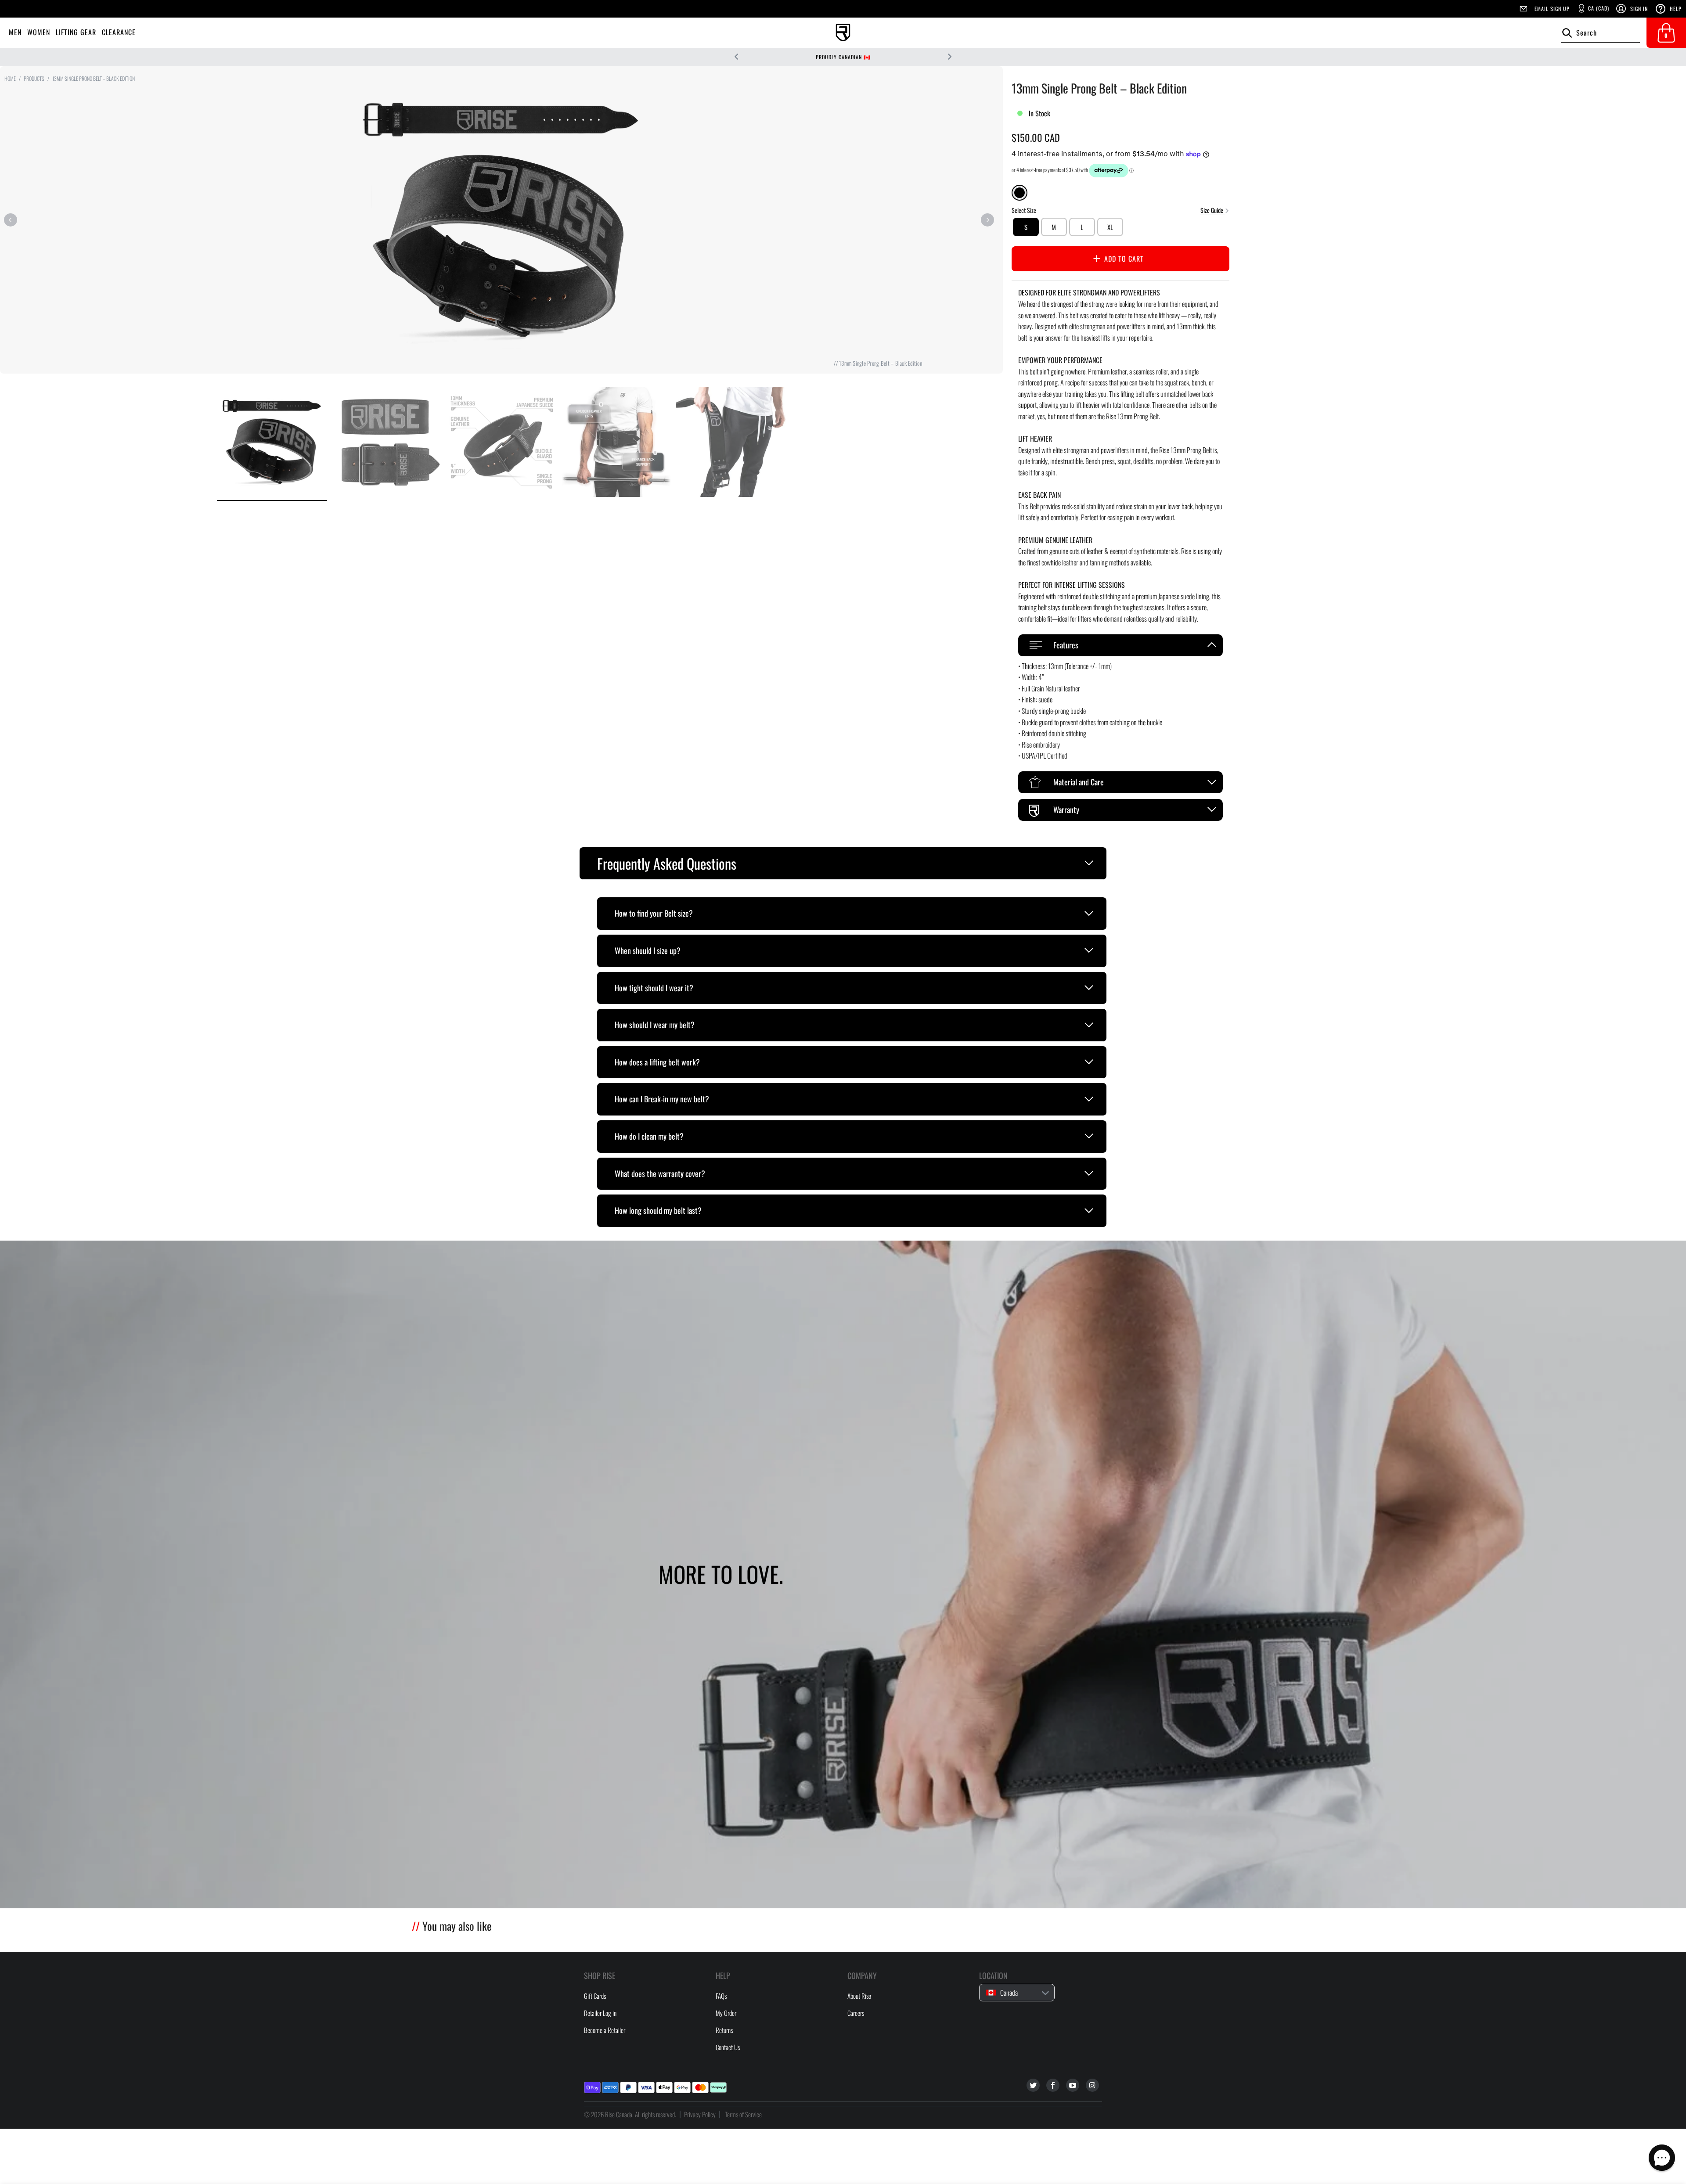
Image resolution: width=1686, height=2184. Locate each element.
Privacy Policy (700, 2114)
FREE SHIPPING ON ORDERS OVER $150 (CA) (838, 57)
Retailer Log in (600, 2013)
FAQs (721, 1996)
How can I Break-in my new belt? (662, 1099)
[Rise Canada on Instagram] (1092, 2085)
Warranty (1066, 810)
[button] (1662, 2158)
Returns (724, 2030)
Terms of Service (743, 2114)
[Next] (987, 220)
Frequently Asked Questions (667, 863)
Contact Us (728, 2047)
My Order (726, 2013)
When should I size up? (648, 950)
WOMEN (39, 32)
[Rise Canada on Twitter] (1033, 2085)
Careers (856, 2013)
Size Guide (1212, 210)
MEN (15, 32)
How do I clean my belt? (649, 1136)
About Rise (859, 1996)
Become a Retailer (605, 2030)
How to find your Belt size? (654, 913)
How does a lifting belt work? (657, 1062)
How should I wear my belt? (655, 1025)
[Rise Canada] (843, 33)
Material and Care (1079, 782)
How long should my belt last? (658, 1210)
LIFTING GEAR (76, 32)
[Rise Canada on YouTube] (1073, 2085)
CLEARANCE (119, 32)
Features (1066, 645)
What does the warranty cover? (660, 1173)
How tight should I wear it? (654, 988)
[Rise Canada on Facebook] (1053, 2085)
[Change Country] (896, 57)
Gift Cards (595, 1996)
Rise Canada (619, 2114)
